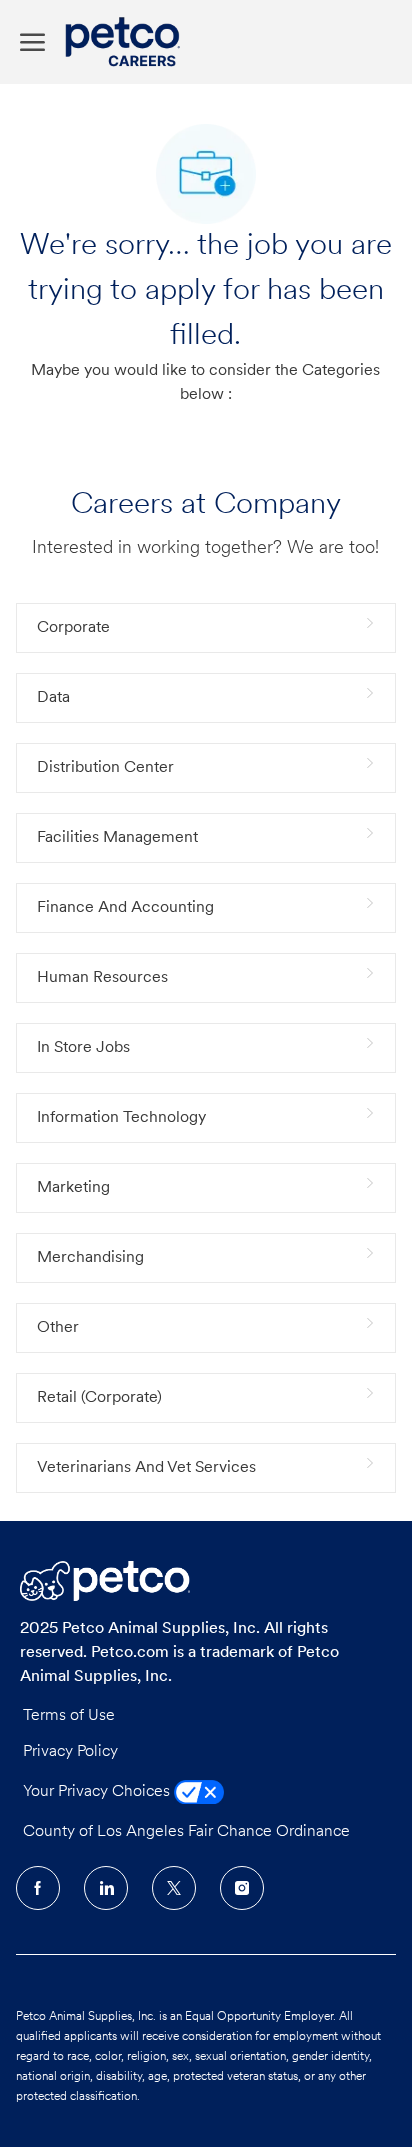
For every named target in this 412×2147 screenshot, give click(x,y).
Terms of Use (69, 1716)
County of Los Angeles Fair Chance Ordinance (186, 1832)
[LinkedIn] (106, 1888)
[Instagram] (242, 1888)
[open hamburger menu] (32, 42)
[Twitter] (174, 1888)
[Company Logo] (127, 42)
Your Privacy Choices (98, 1792)
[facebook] (38, 1888)
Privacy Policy (70, 1752)
